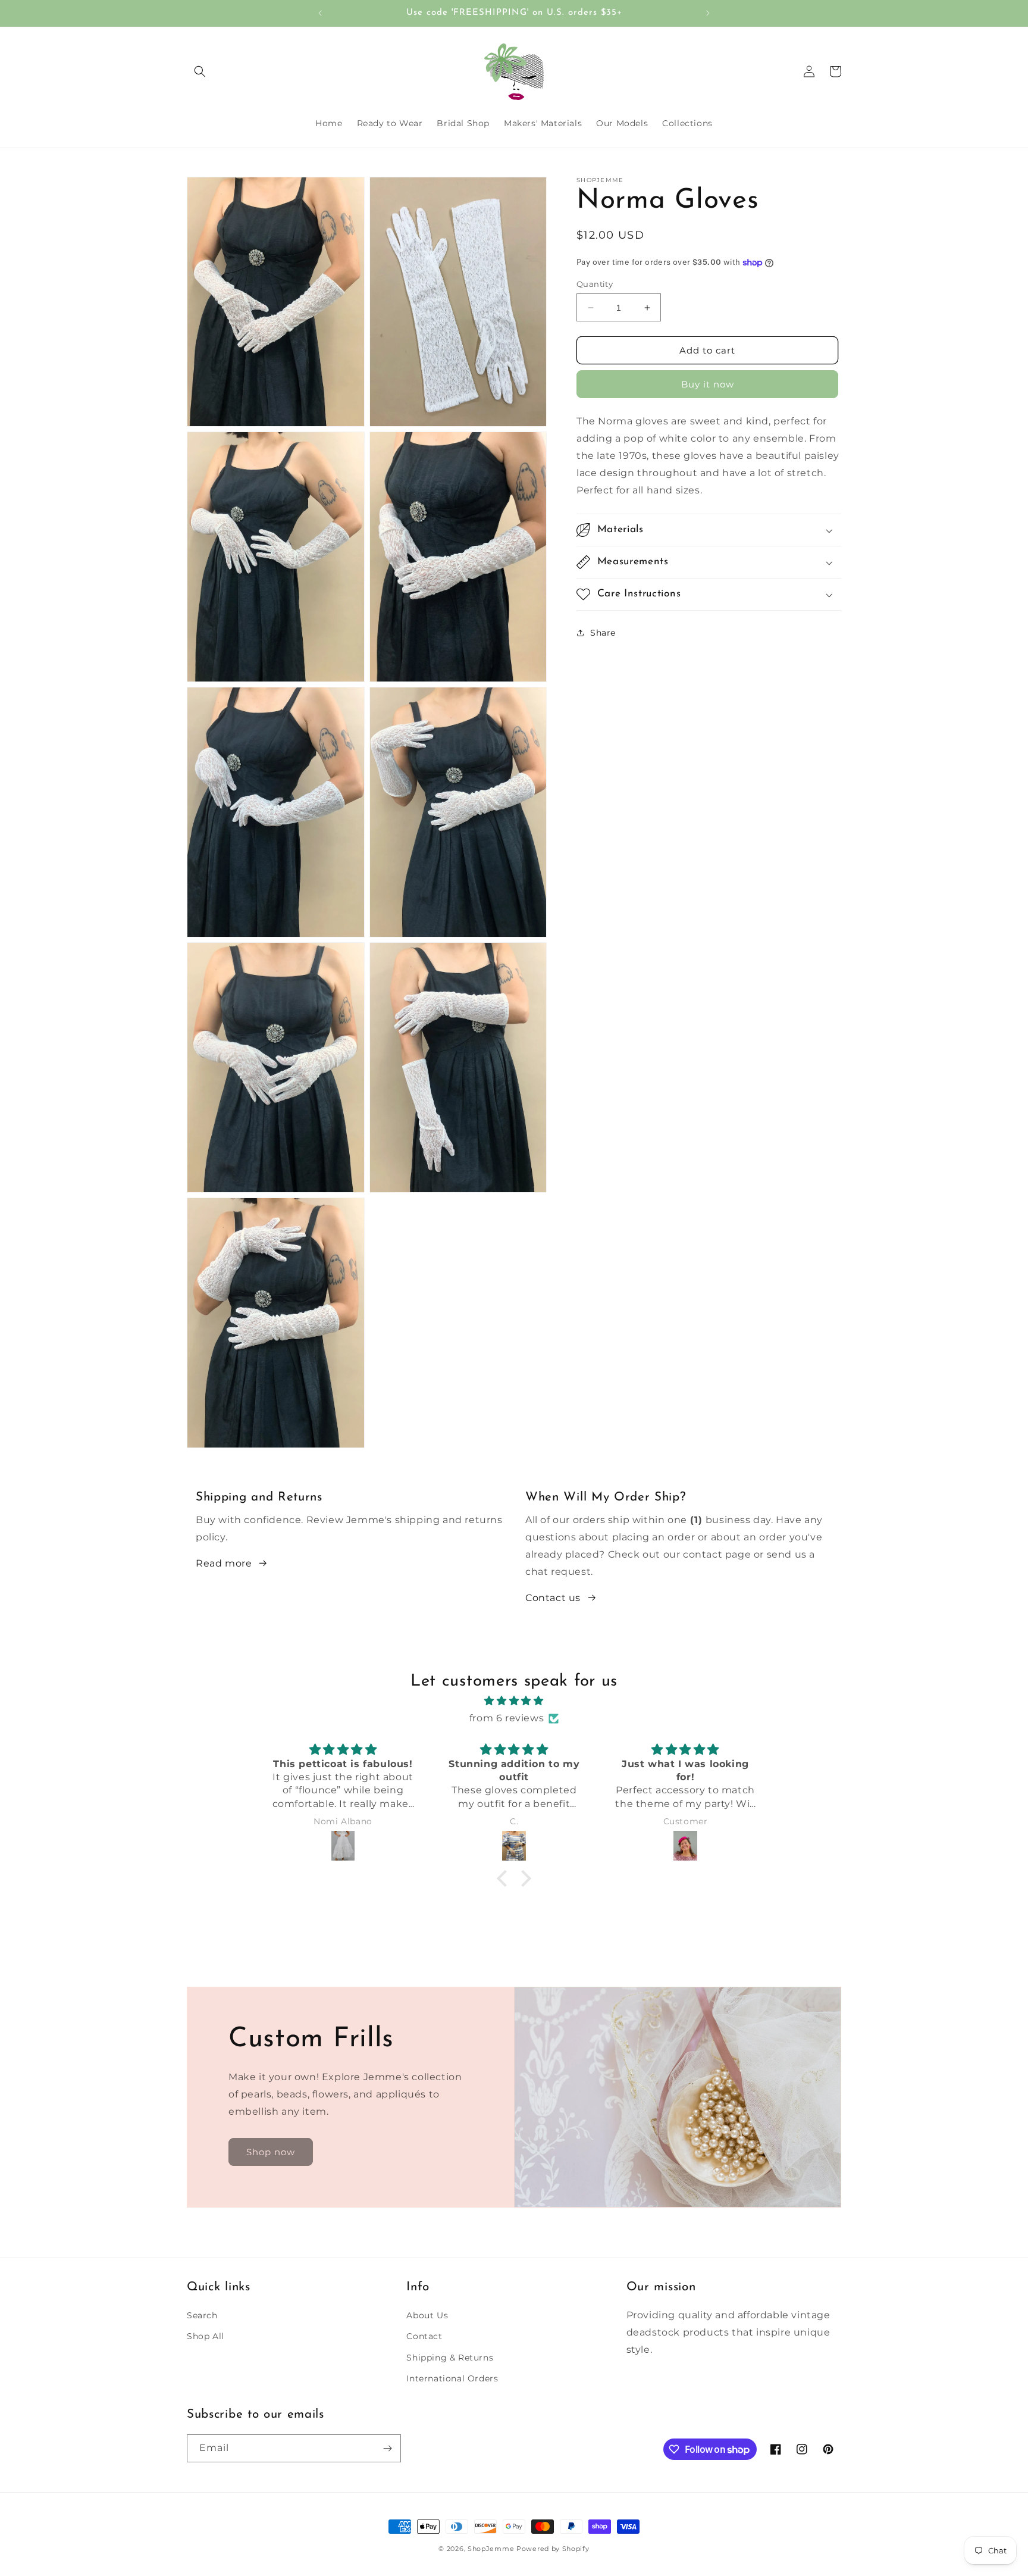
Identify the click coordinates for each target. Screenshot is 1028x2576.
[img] (514, 1701)
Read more (224, 1563)
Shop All (206, 2336)
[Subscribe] (387, 2448)
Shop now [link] (271, 2152)
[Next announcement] (708, 13)
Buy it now (708, 384)
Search (202, 2315)
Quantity (595, 284)
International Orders (452, 2378)
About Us (427, 2315)
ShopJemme (491, 2549)
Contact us (553, 1598)
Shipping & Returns (450, 2358)
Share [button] (603, 633)
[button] (200, 71)
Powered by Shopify (553, 2549)
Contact (424, 2336)
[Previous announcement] (320, 13)
